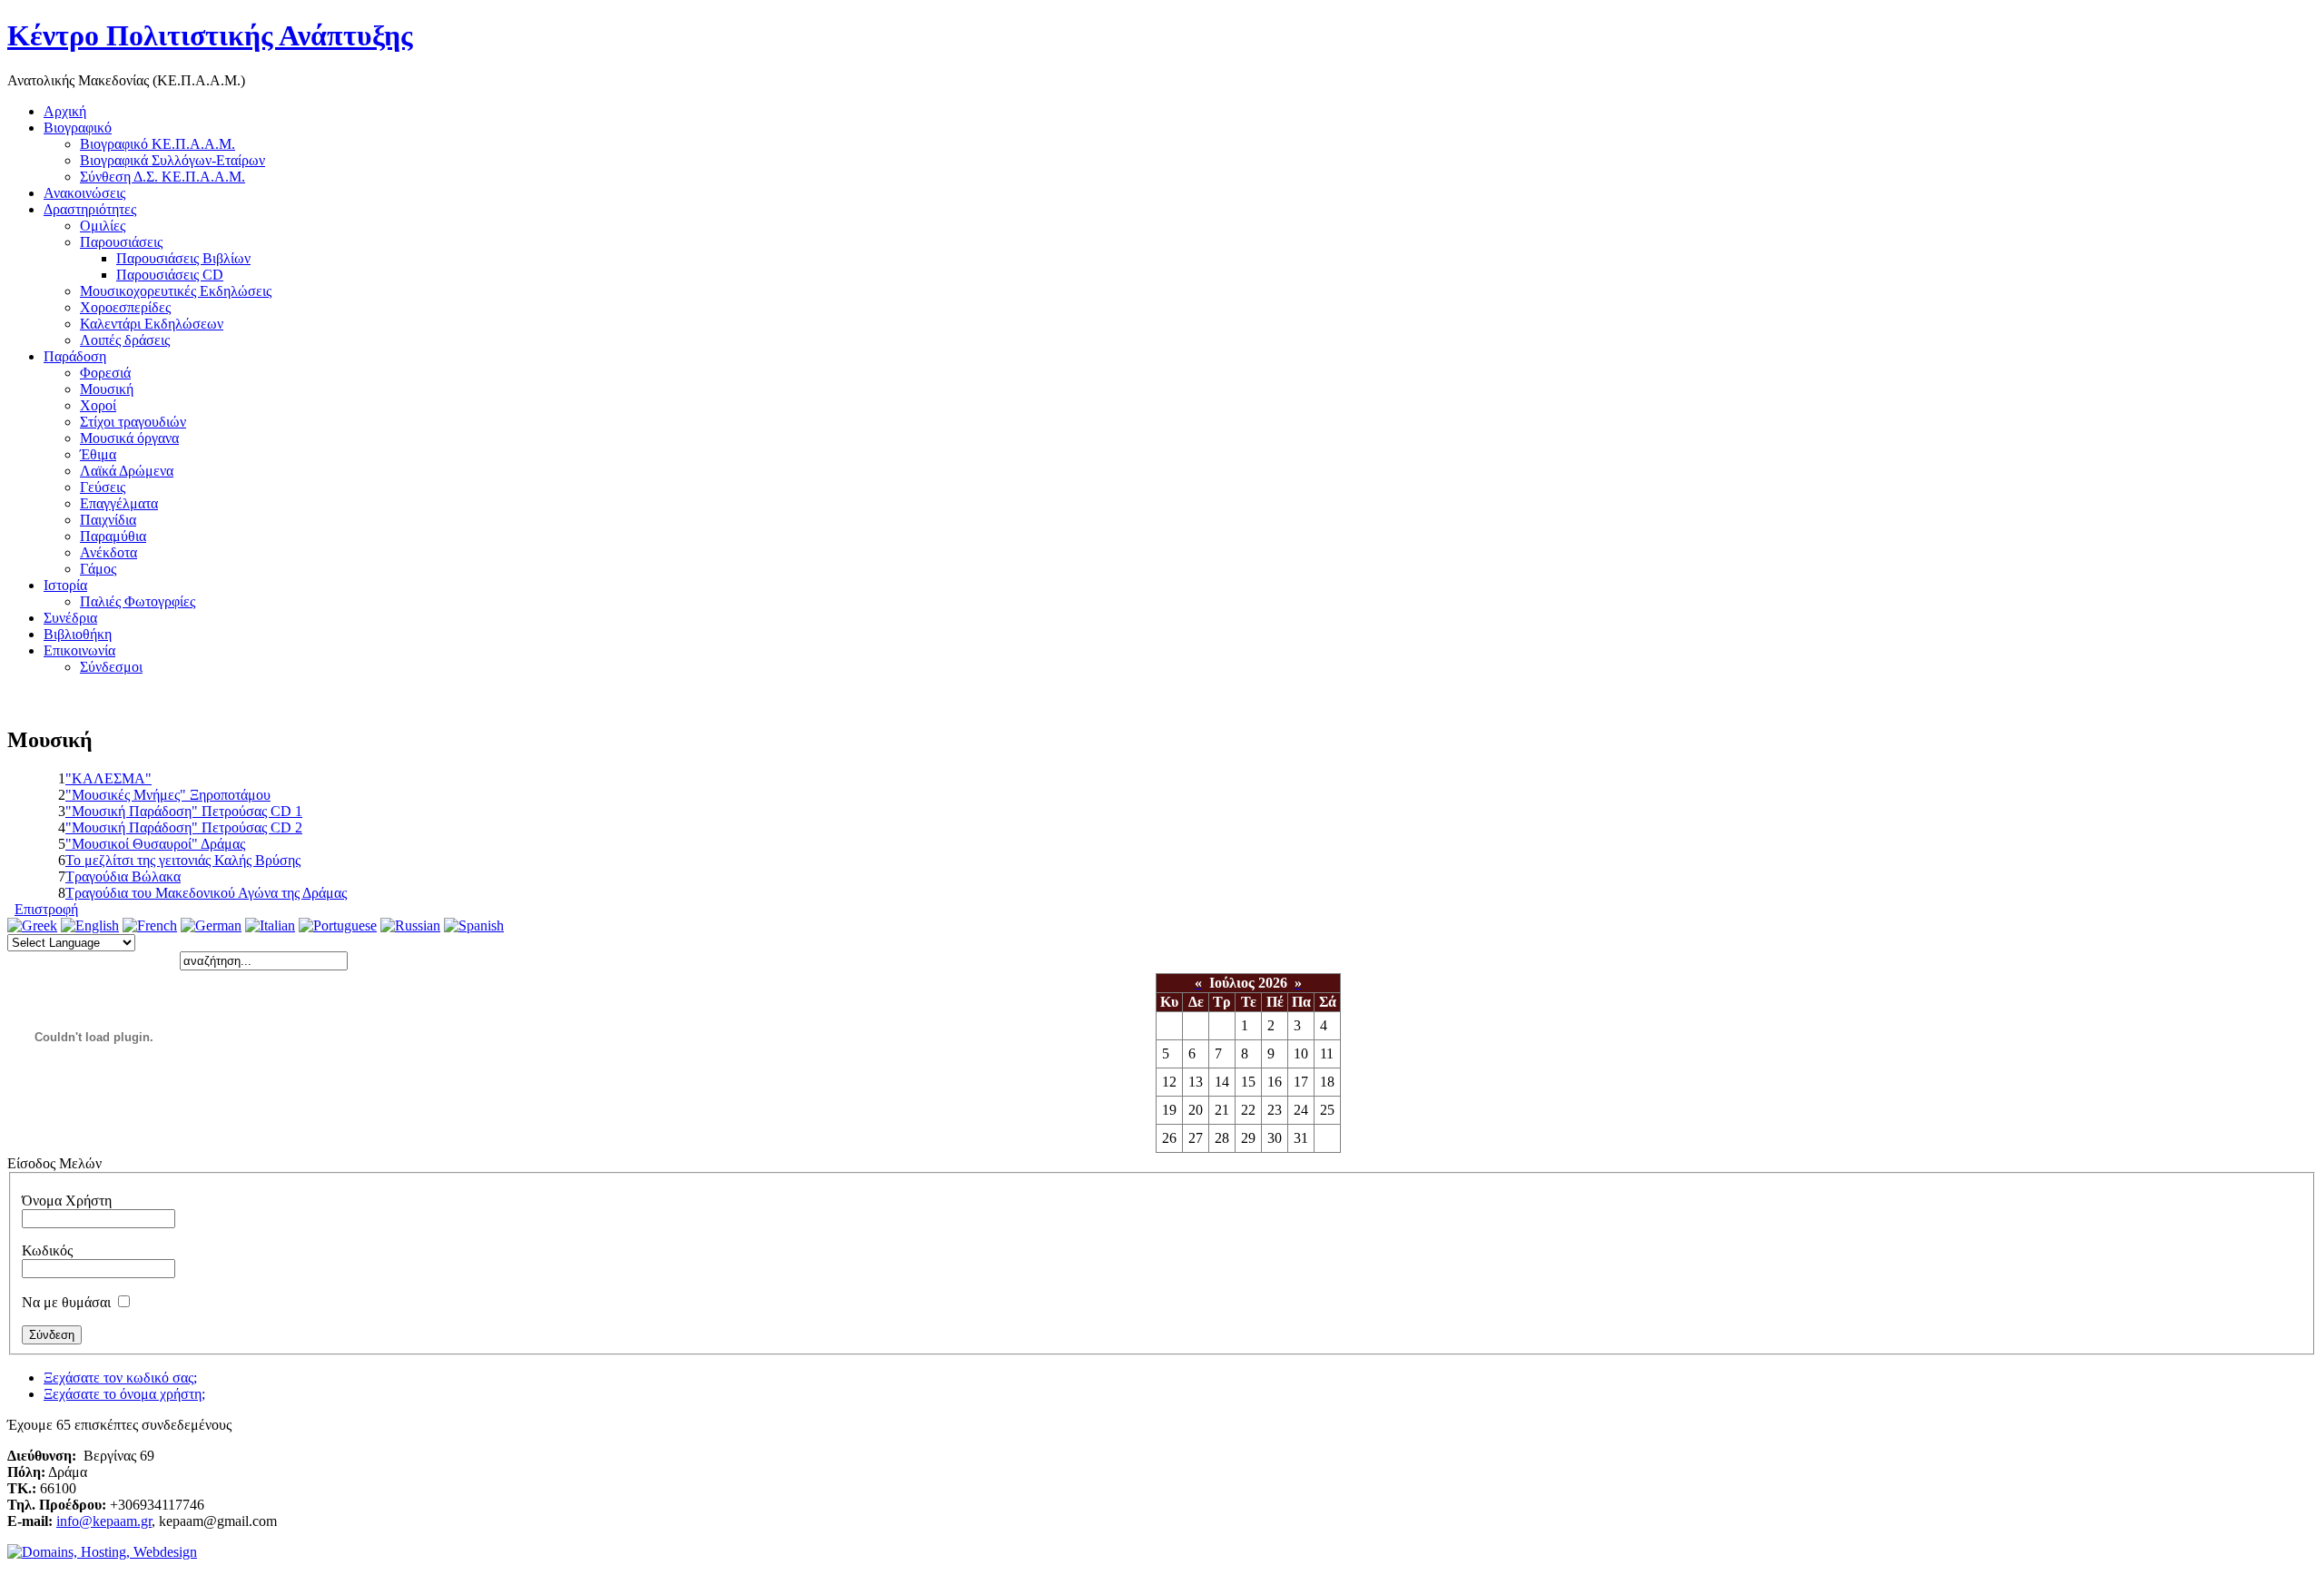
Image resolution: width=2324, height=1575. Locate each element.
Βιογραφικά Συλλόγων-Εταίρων (172, 160)
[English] (90, 925)
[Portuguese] (338, 925)
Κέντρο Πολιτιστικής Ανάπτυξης (210, 35)
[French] (150, 925)
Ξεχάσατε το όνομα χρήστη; (124, 1394)
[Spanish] (474, 925)
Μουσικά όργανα (129, 438)
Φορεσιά (105, 373)
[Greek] (32, 925)
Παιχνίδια (108, 520)
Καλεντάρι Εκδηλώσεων (152, 324)
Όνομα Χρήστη (67, 1201)
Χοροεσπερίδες (125, 307)
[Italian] (270, 925)
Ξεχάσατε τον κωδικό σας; (120, 1378)
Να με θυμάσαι (66, 1302)
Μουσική (107, 389)
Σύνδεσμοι (111, 667)
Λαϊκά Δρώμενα (127, 471)
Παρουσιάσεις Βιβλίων (183, 258)
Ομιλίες (103, 226)
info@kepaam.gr (104, 1521)
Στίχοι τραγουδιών (133, 422)
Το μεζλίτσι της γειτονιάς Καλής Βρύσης (183, 860)
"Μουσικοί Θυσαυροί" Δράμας (155, 844)
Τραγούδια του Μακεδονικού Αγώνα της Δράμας (206, 893)
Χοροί (98, 405)
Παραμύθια (113, 536)
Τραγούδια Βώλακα (123, 876)
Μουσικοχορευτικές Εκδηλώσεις (176, 291)
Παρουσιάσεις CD (170, 275)
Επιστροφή (46, 909)
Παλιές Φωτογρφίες (138, 601)
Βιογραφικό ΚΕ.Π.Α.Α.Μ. (158, 144)
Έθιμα (98, 454)
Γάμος (98, 569)
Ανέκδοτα (108, 552)
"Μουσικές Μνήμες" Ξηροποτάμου (168, 795)
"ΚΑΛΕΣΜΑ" (108, 778)
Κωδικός (47, 1250)
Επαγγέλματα (119, 503)
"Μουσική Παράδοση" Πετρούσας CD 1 (184, 811)
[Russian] (410, 925)
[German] (211, 925)
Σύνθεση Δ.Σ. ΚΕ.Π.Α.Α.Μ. (162, 177)
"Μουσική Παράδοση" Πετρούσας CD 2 (184, 827)
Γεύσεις (103, 487)
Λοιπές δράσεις (125, 340)
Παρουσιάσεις (121, 242)
